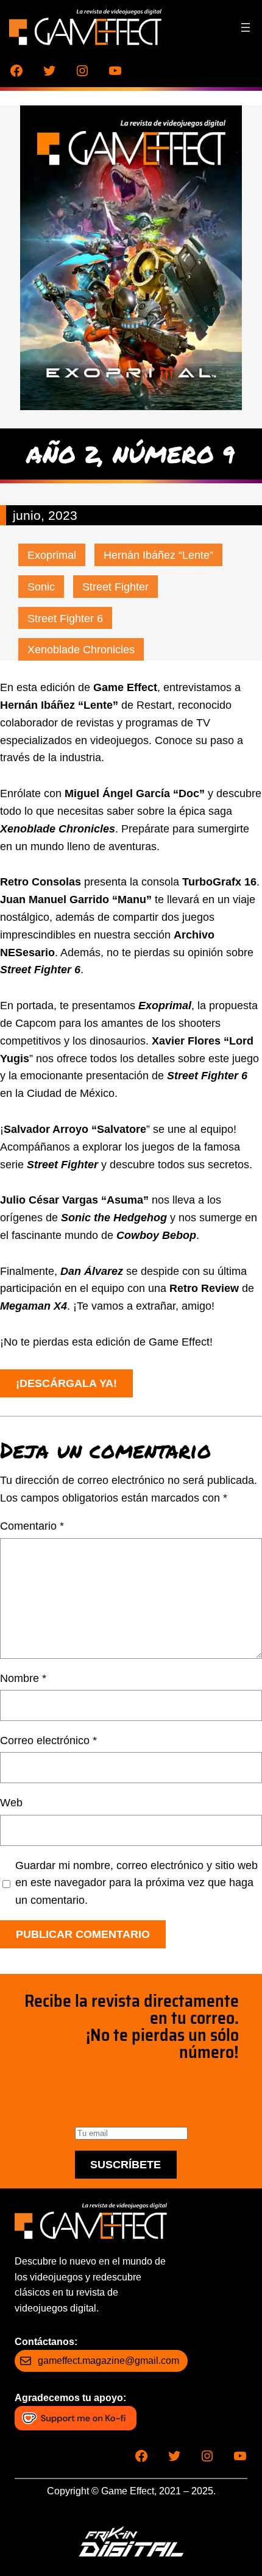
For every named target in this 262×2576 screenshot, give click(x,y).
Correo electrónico (48, 1740)
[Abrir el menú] (246, 27)
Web (11, 1803)
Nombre (23, 1678)
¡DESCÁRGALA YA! (66, 1383)
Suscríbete (126, 2165)
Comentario (32, 1526)
